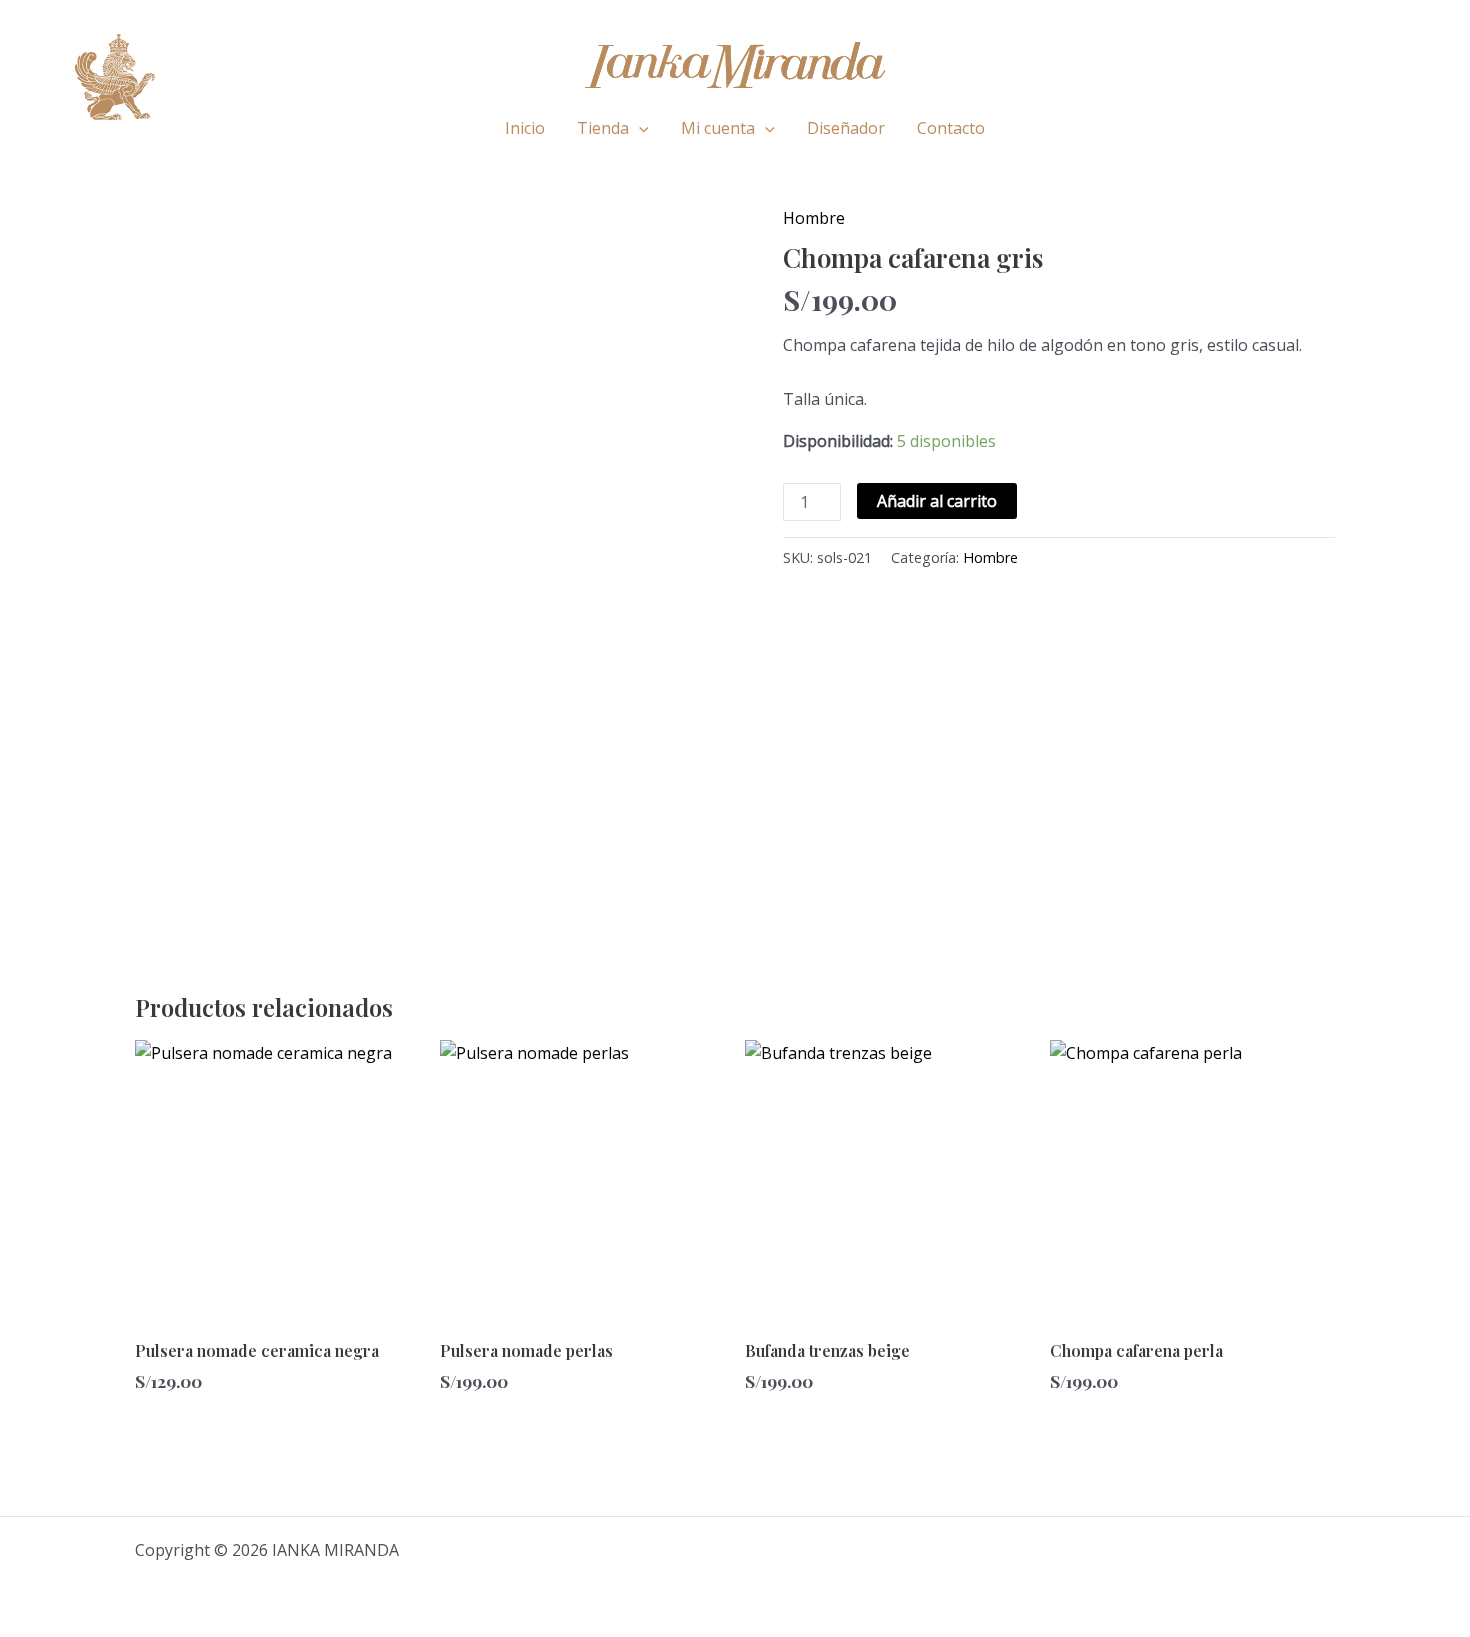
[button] (639, 128)
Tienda (603, 128)
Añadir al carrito (937, 501)
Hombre (814, 218)
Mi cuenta (718, 128)
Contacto (951, 128)
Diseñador (846, 128)
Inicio (525, 128)
